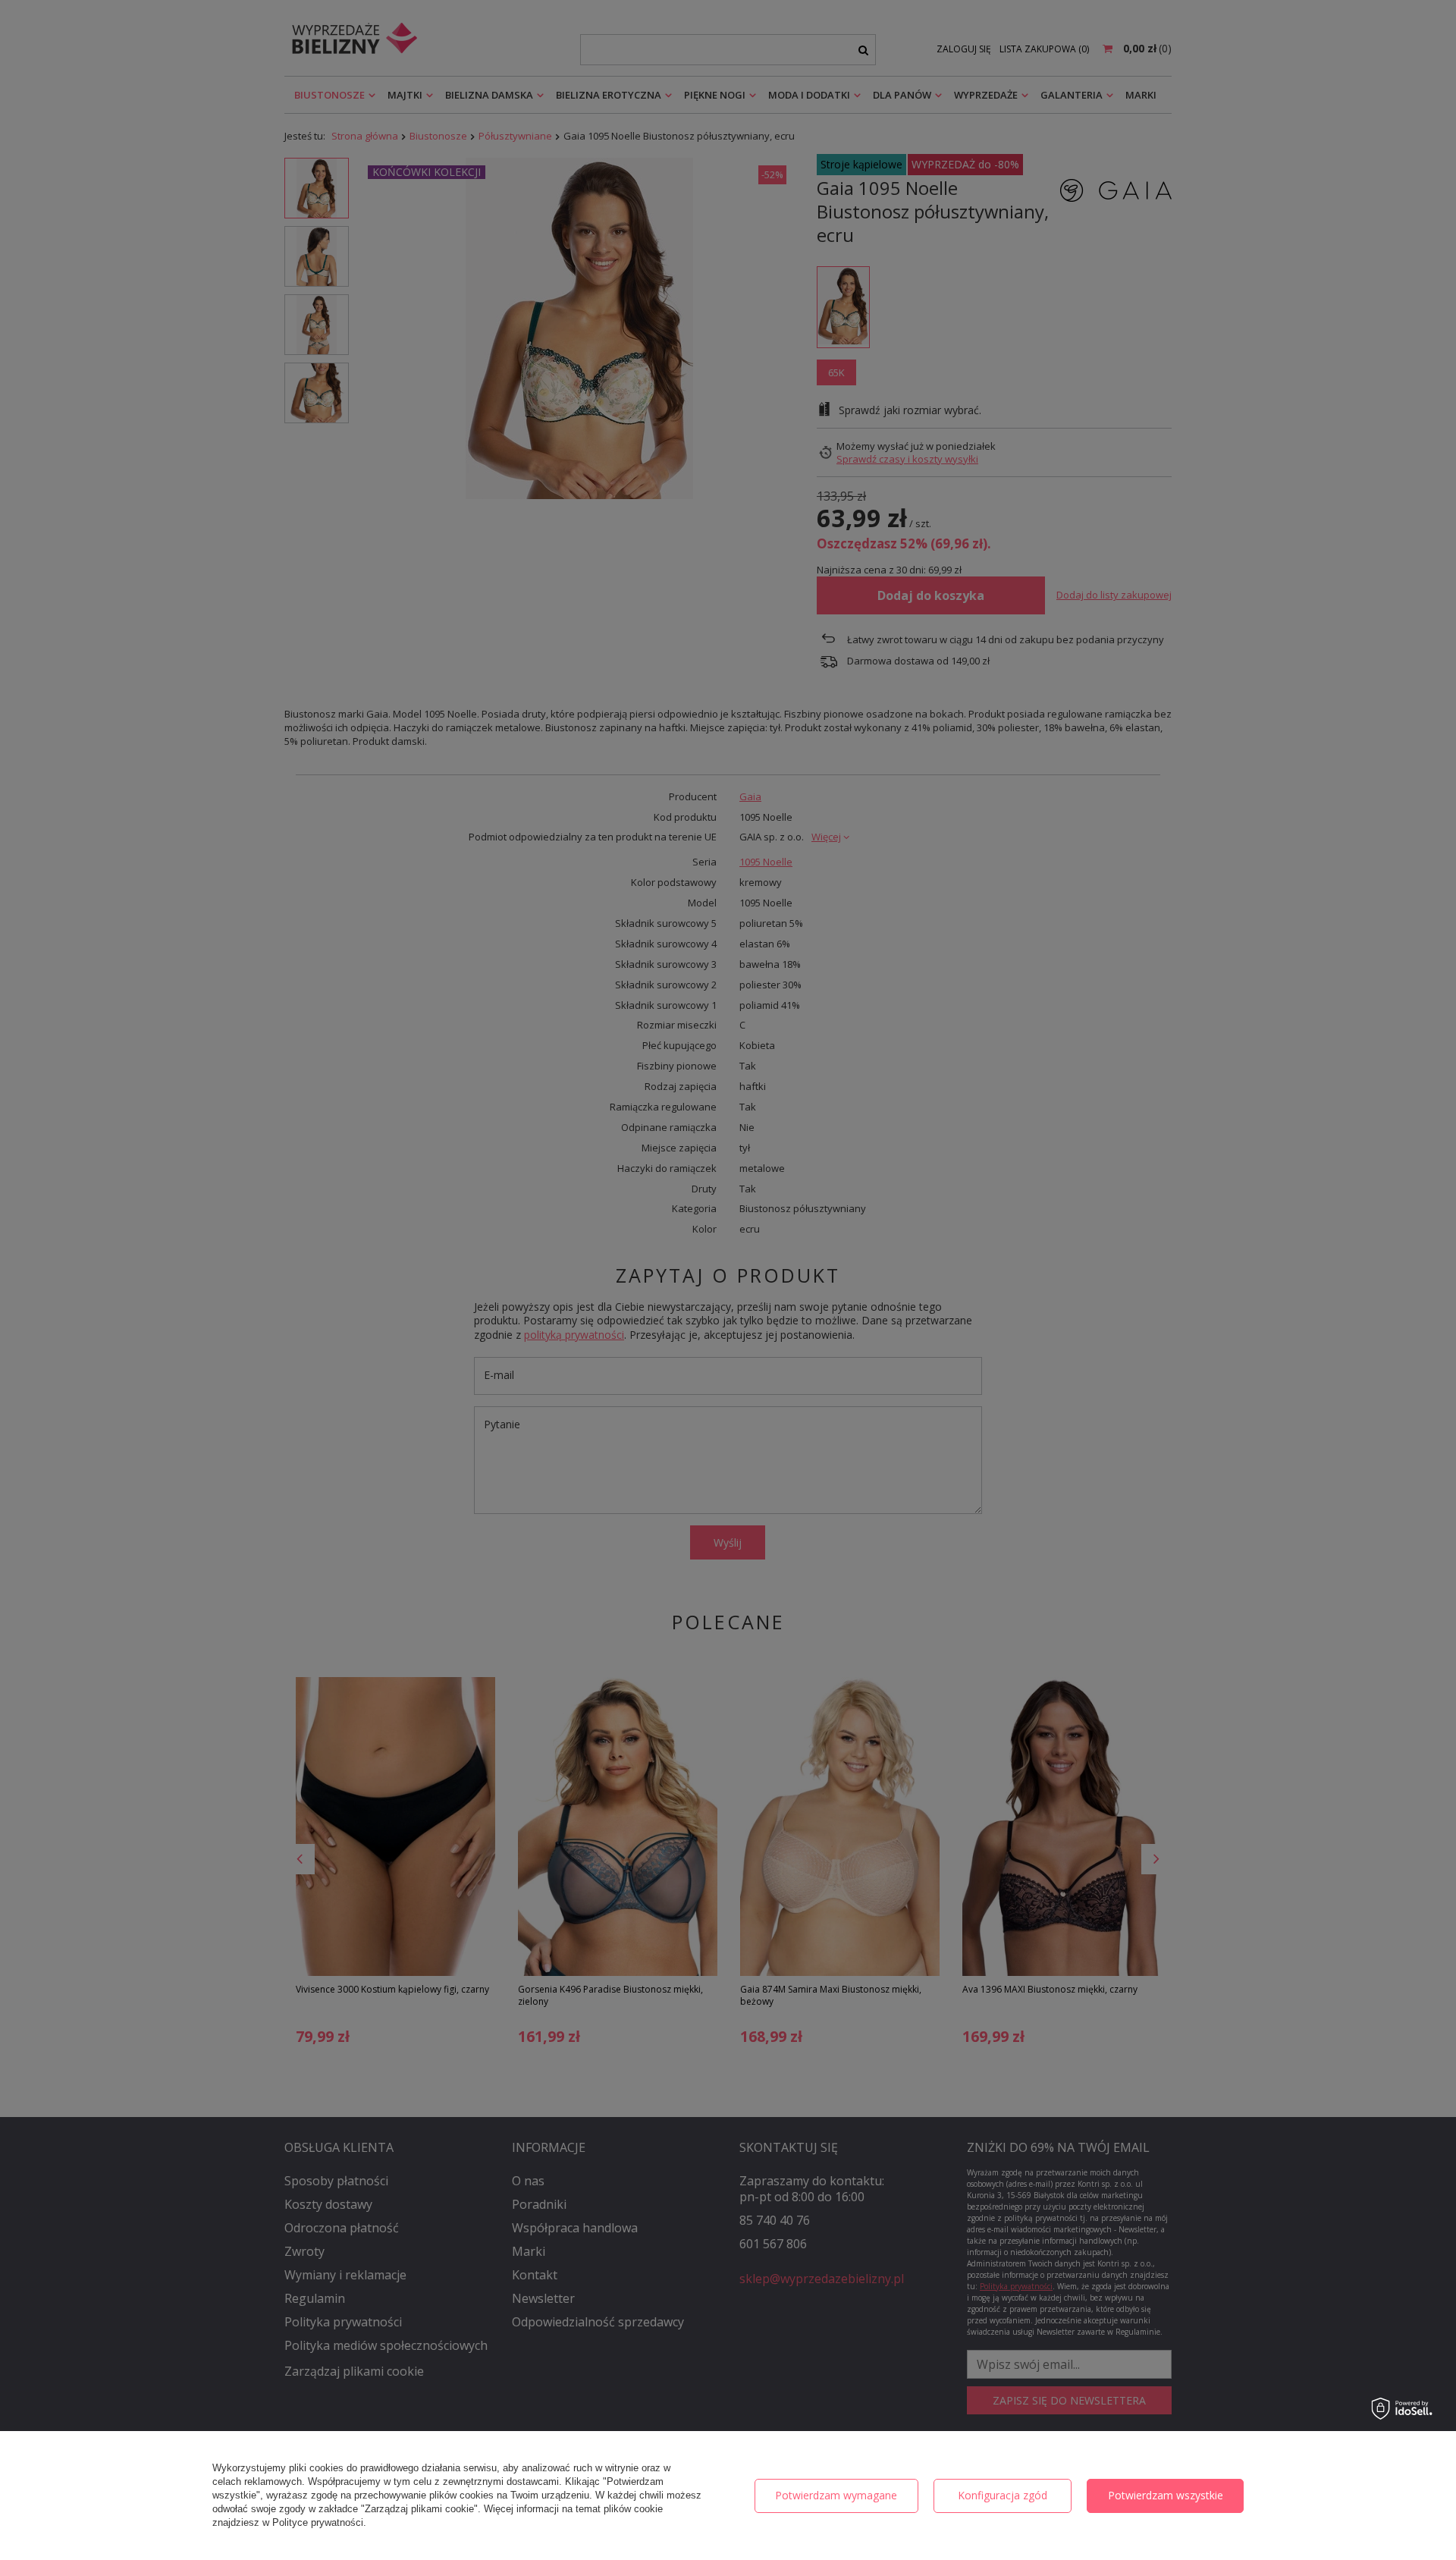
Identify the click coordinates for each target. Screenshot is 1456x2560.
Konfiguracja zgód (1003, 2495)
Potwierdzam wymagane (836, 2495)
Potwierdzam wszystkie (1166, 2495)
